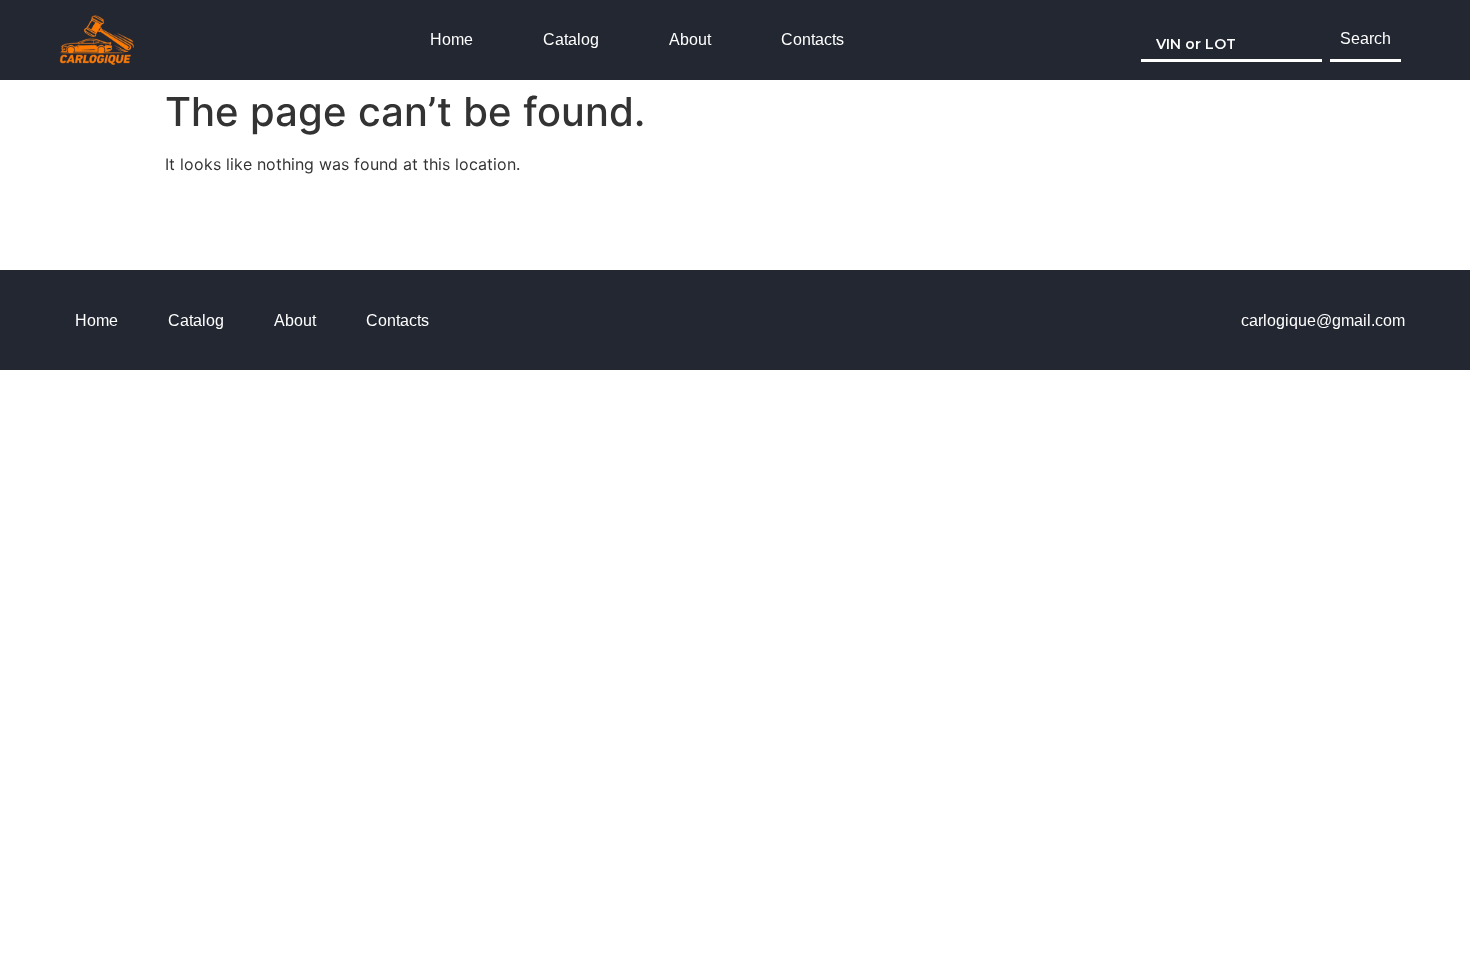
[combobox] (1231, 40)
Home (451, 39)
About (690, 39)
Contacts (812, 39)
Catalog (571, 39)
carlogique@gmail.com (1323, 320)
